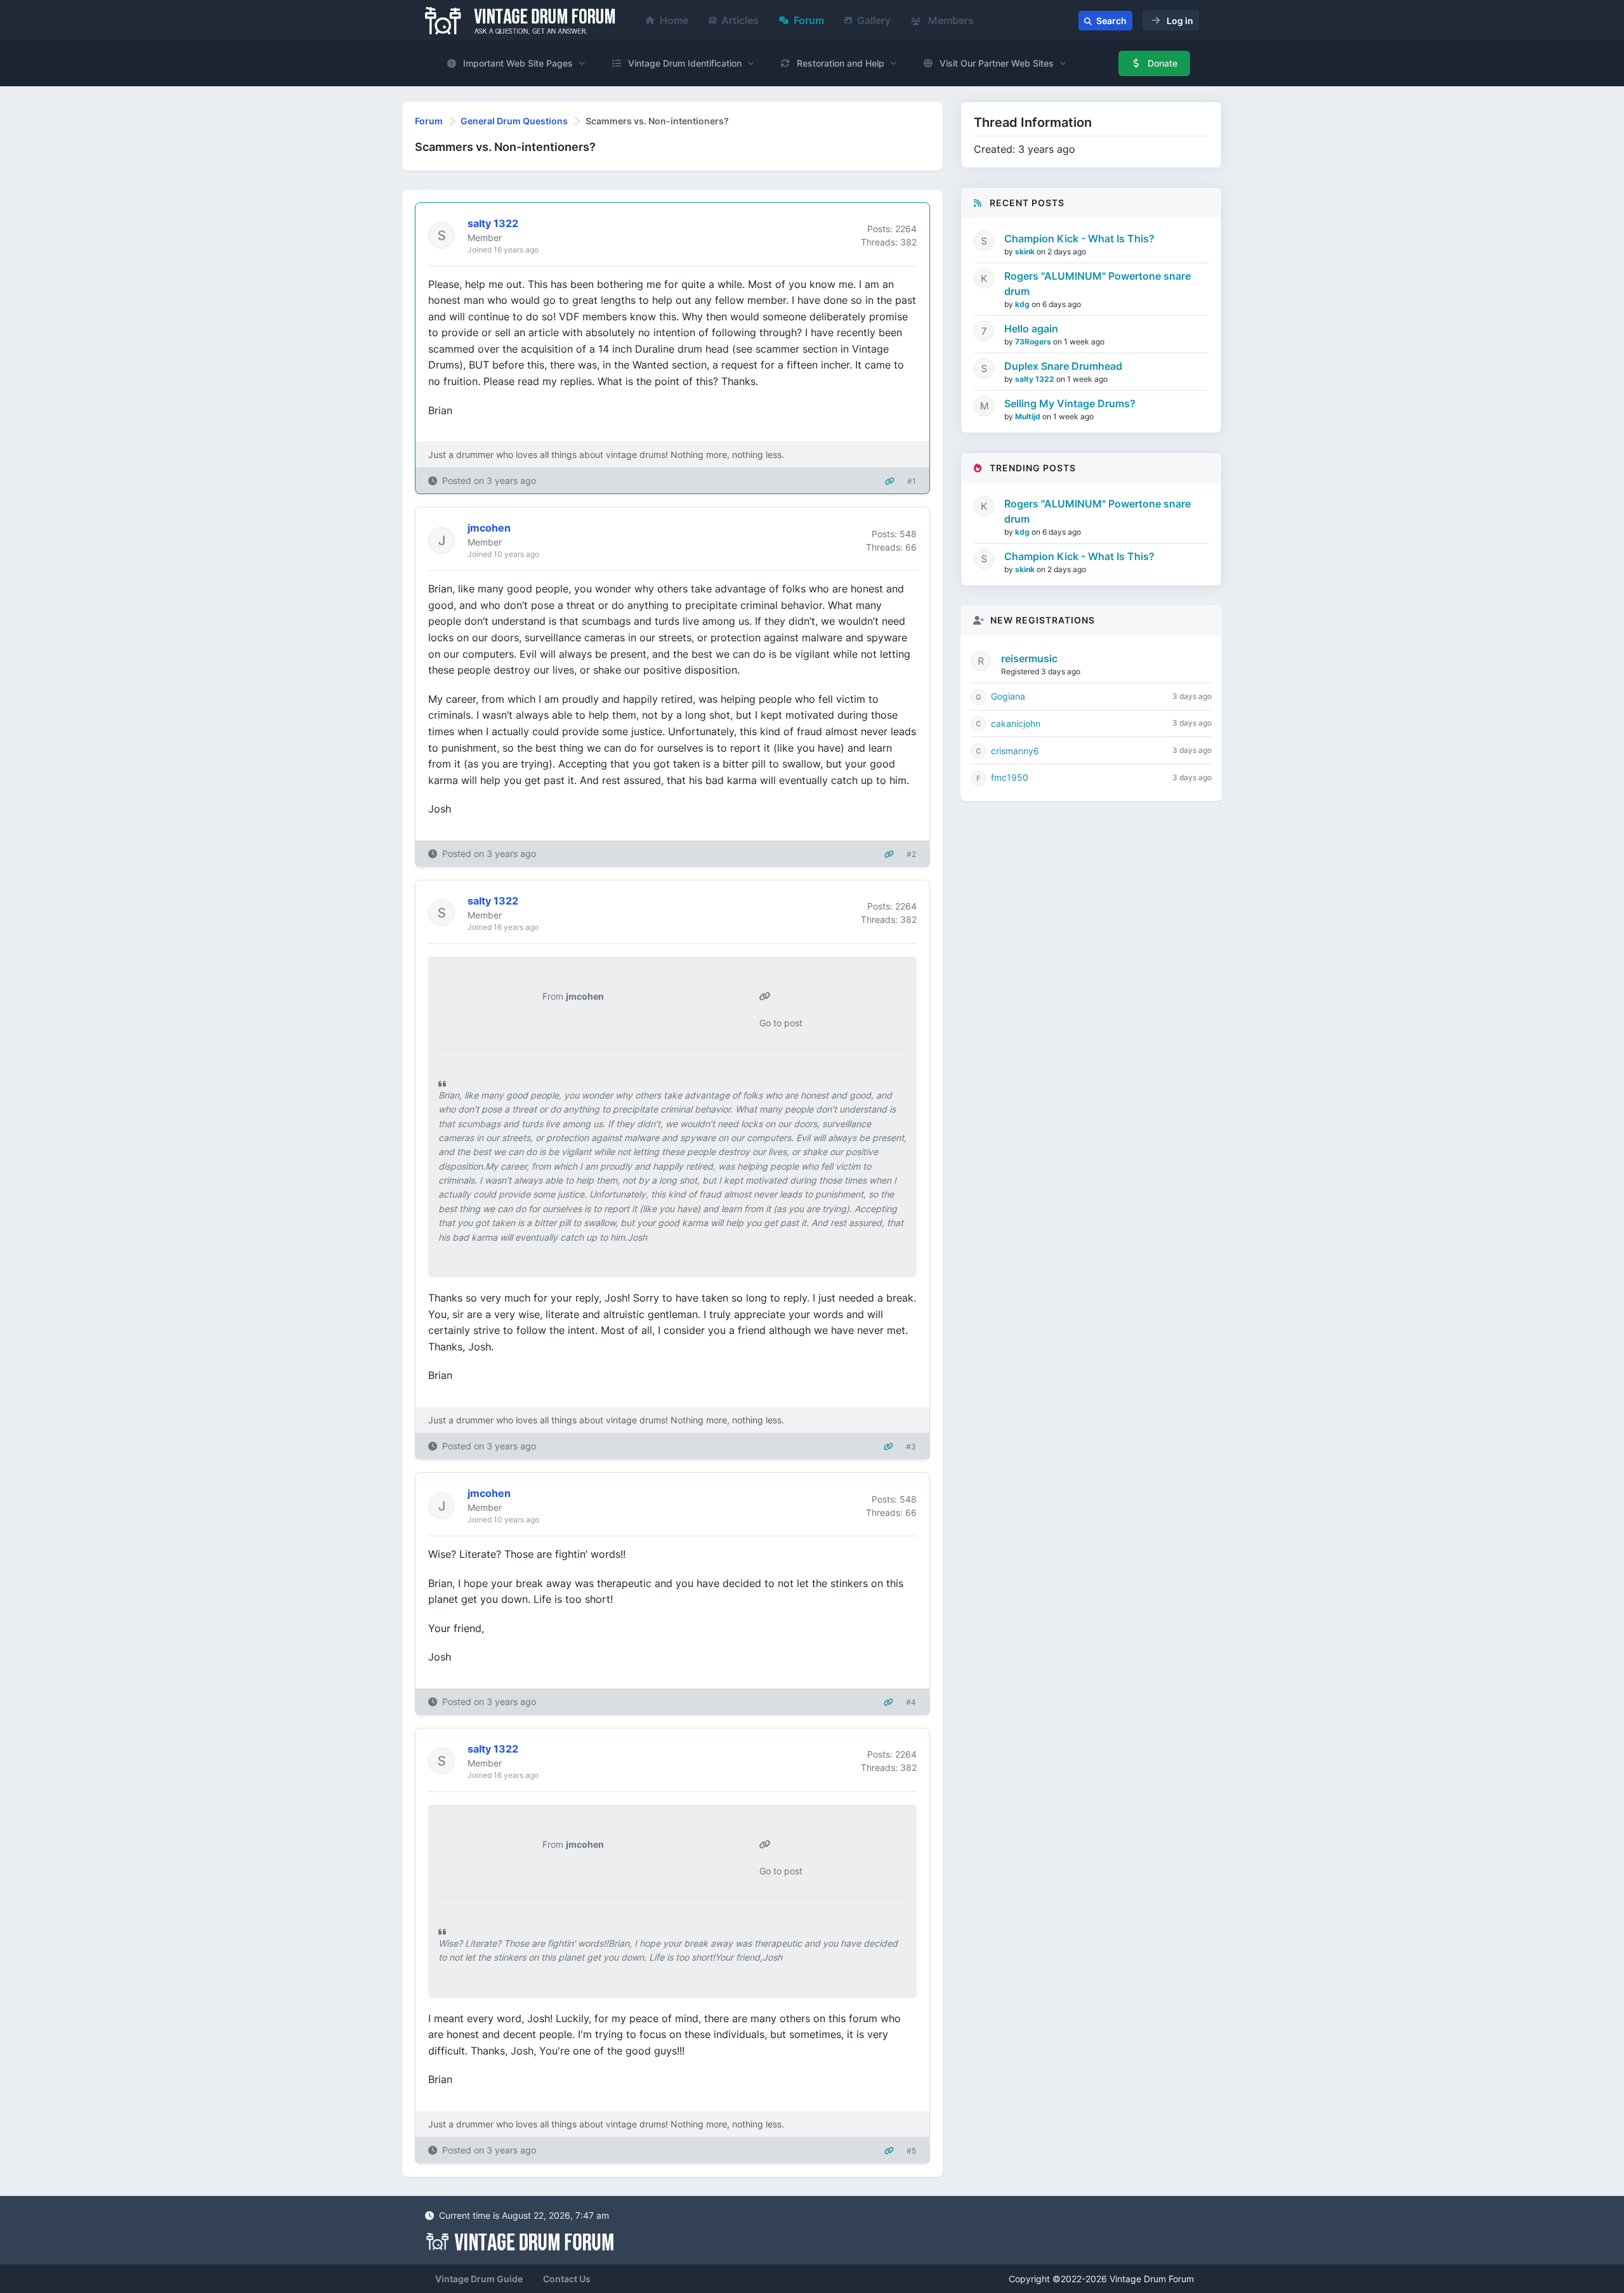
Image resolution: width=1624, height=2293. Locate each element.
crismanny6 (1015, 751)
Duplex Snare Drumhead (1063, 366)
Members (950, 20)
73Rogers (1034, 342)
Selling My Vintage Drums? (1070, 403)
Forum (809, 20)
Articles (740, 20)
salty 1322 (1036, 379)
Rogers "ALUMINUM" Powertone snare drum (1097, 284)
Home (674, 20)
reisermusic (1029, 658)
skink (1026, 252)
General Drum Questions (514, 121)
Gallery (874, 20)
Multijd (1029, 416)
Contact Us (567, 2279)
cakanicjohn (1016, 723)
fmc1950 (1010, 777)
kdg (1023, 304)
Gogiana (1008, 696)
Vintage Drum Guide (479, 2279)
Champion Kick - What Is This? (1079, 238)
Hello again (1031, 329)
